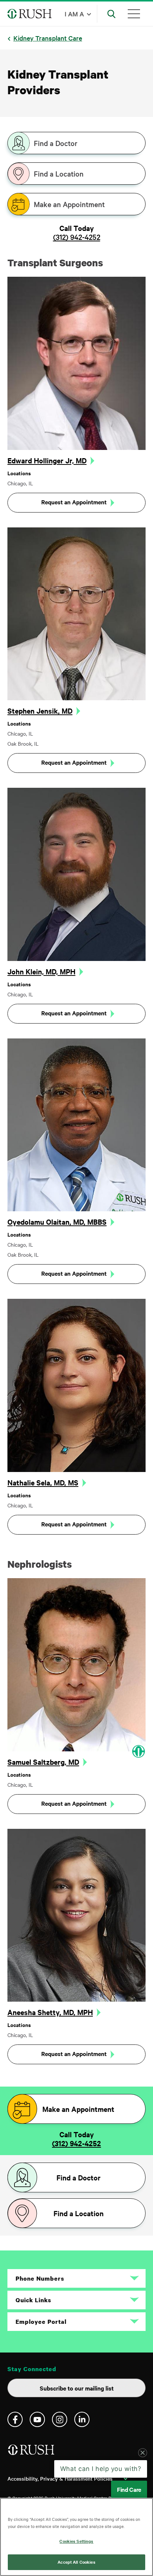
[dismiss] (143, 2465)
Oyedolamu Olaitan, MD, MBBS (57, 1222)
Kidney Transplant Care (48, 38)
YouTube (37, 2419)
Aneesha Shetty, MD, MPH (50, 2012)
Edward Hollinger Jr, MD (47, 460)
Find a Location (59, 174)
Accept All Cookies (76, 2562)
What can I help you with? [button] (101, 2481)
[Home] (32, 2453)
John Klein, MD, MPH (41, 971)
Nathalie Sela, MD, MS (43, 1482)
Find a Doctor (56, 143)
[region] (76, 2537)
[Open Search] (111, 14)
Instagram (60, 2419)
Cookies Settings (76, 2541)
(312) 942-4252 (77, 237)
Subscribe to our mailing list (77, 2388)
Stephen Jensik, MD (40, 711)
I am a (74, 14)
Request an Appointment (74, 502)
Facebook (15, 2419)
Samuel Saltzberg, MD (43, 1762)
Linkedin (82, 2419)
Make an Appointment (69, 204)
